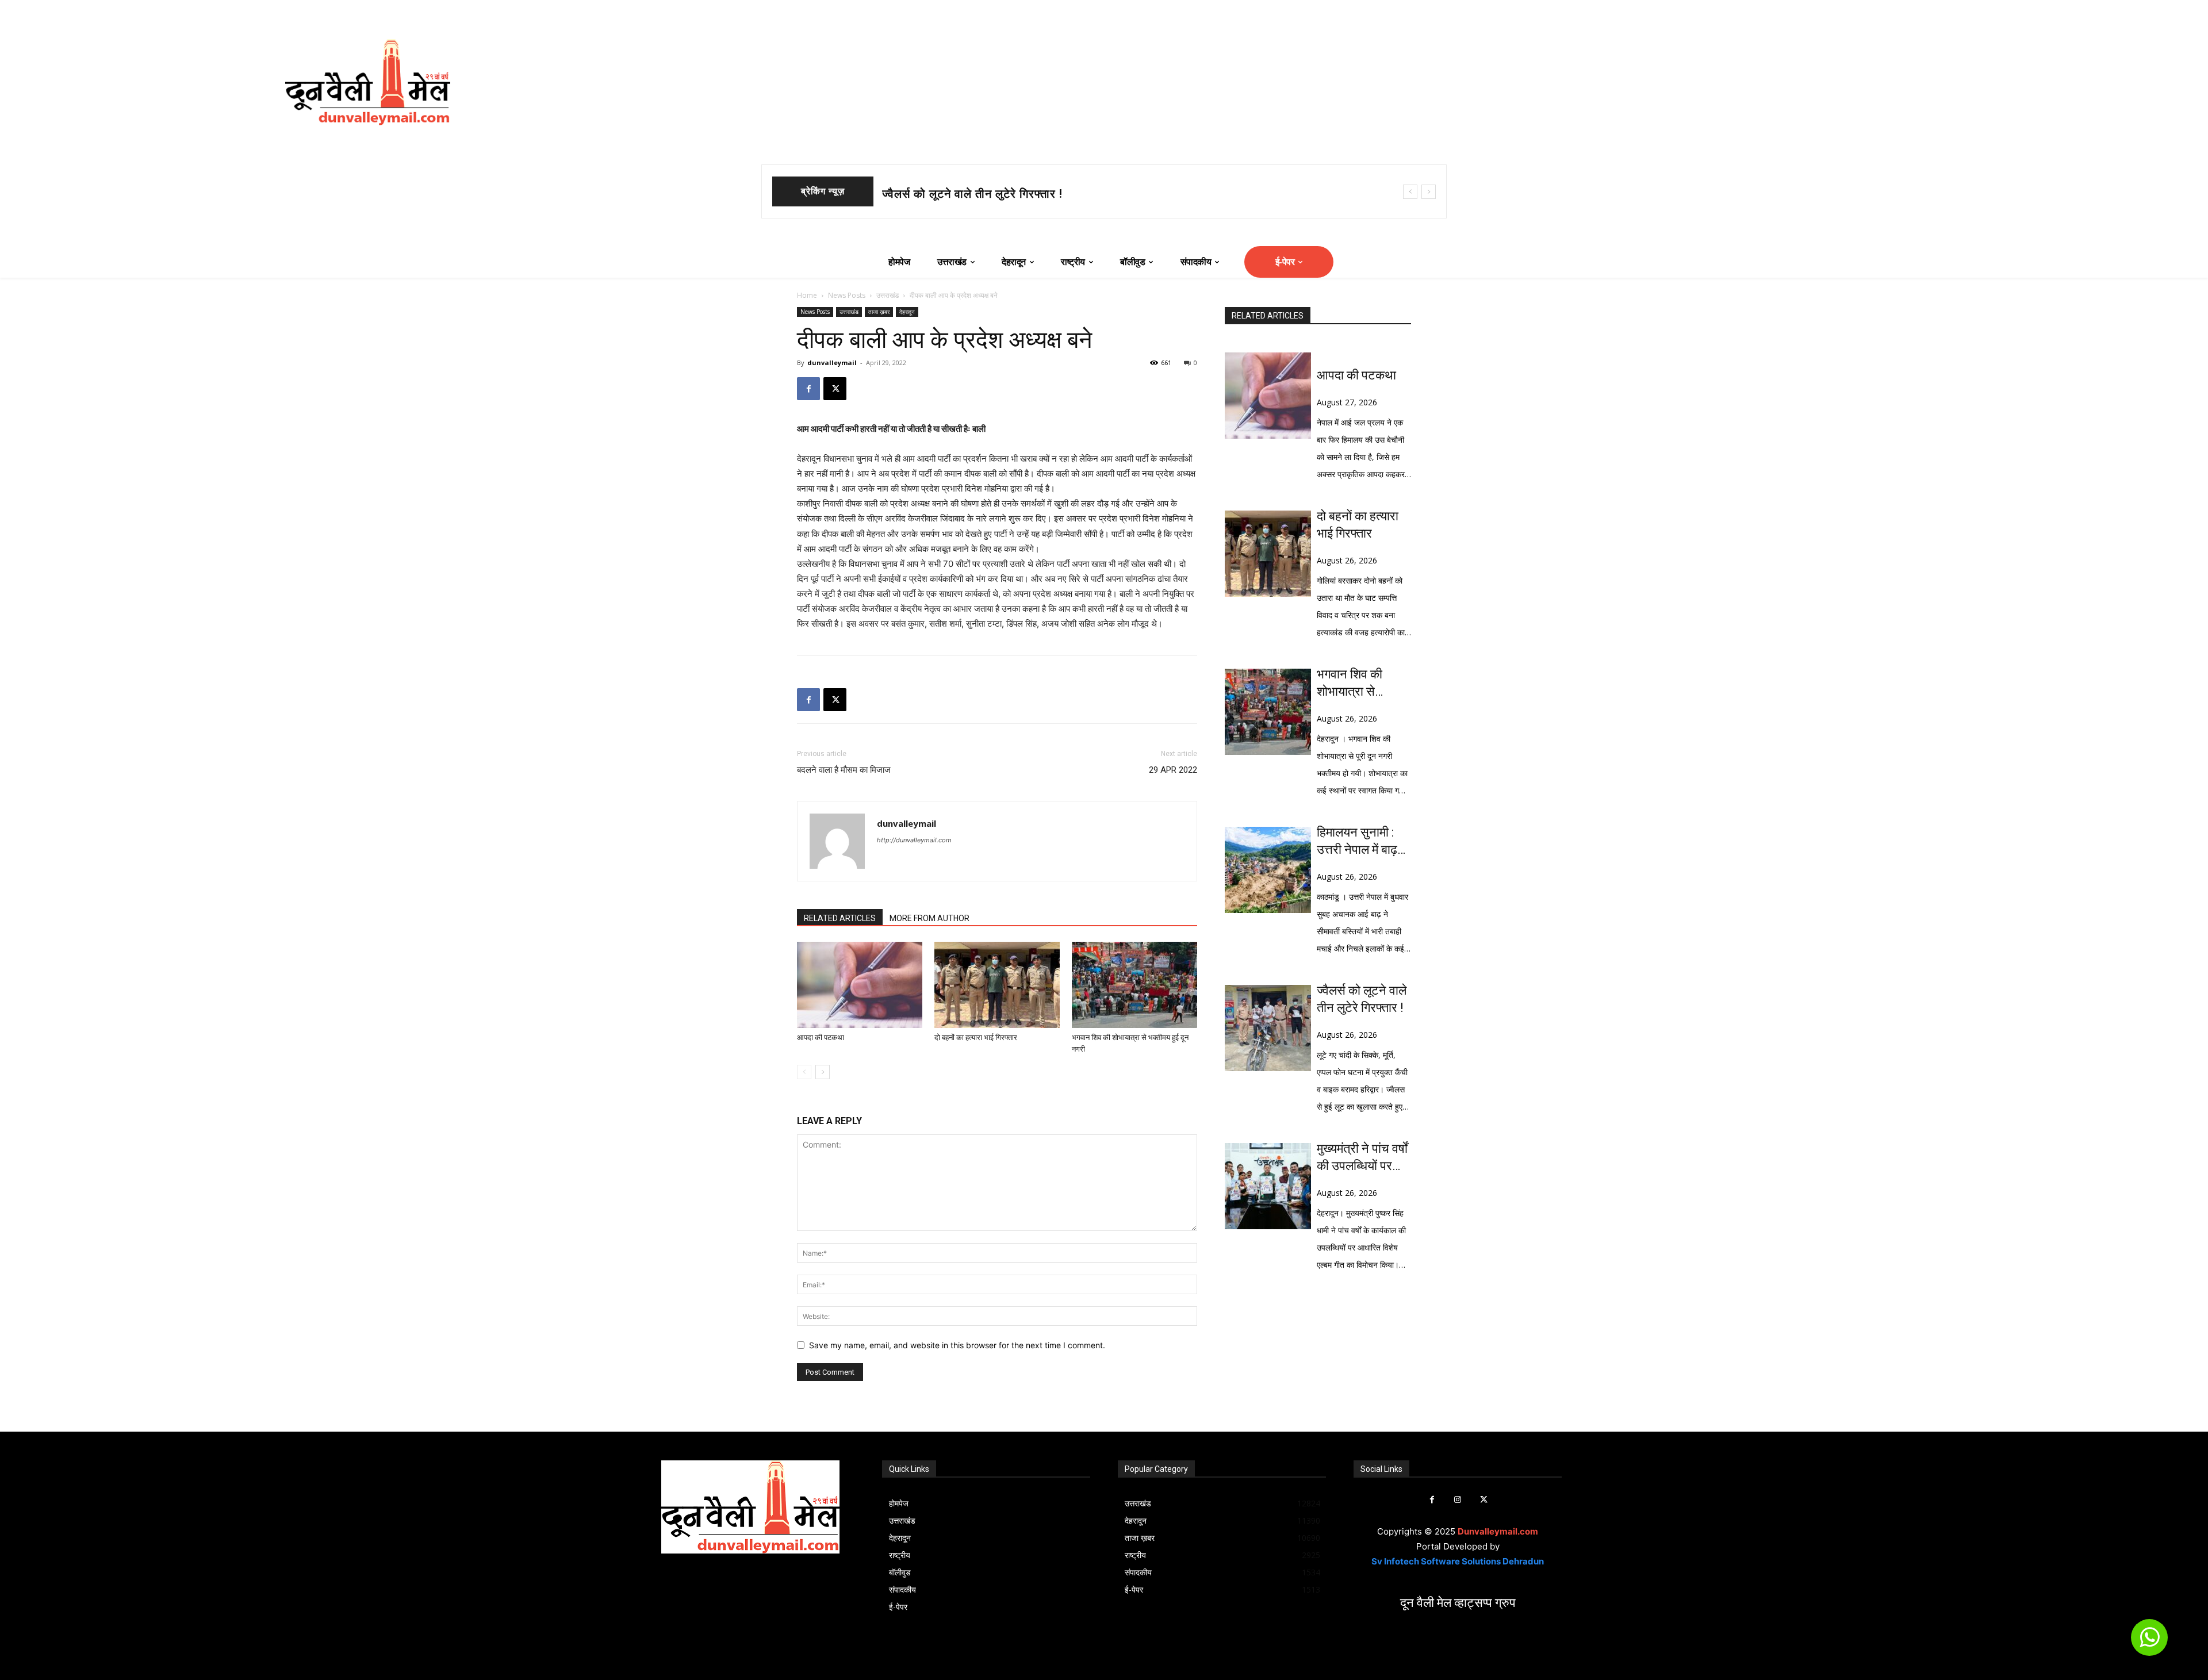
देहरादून (907, 312)
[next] (1429, 192)
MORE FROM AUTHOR (929, 918)
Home (807, 295)
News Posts (847, 295)
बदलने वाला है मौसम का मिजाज (844, 770)
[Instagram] (1458, 1500)
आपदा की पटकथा (821, 1037)
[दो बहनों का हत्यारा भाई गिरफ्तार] (997, 985)
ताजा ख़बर (879, 312)
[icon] (2149, 1642)
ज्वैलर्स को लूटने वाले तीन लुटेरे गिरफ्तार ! (1362, 999)
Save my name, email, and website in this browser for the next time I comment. (957, 1345)
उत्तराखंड (888, 295)
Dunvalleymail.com (1498, 1531)
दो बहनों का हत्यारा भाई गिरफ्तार (976, 1037)
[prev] (1410, 192)
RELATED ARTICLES (840, 918)
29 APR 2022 (1173, 770)
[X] (835, 389)
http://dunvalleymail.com (914, 840)
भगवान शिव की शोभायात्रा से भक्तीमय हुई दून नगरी (995, 194)
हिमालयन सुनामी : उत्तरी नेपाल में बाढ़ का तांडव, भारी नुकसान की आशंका (1359, 842)
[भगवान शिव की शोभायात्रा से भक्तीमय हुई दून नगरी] (1134, 985)
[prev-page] (804, 1072)
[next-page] (823, 1072)
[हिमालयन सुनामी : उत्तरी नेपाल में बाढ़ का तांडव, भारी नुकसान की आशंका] (1268, 870)
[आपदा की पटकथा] (860, 985)
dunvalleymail (832, 363)
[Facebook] (808, 389)
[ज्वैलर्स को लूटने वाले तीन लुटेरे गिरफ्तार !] (1268, 1028)
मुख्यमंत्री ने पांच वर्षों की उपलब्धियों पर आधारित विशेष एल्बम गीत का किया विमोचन (1363, 1158)
